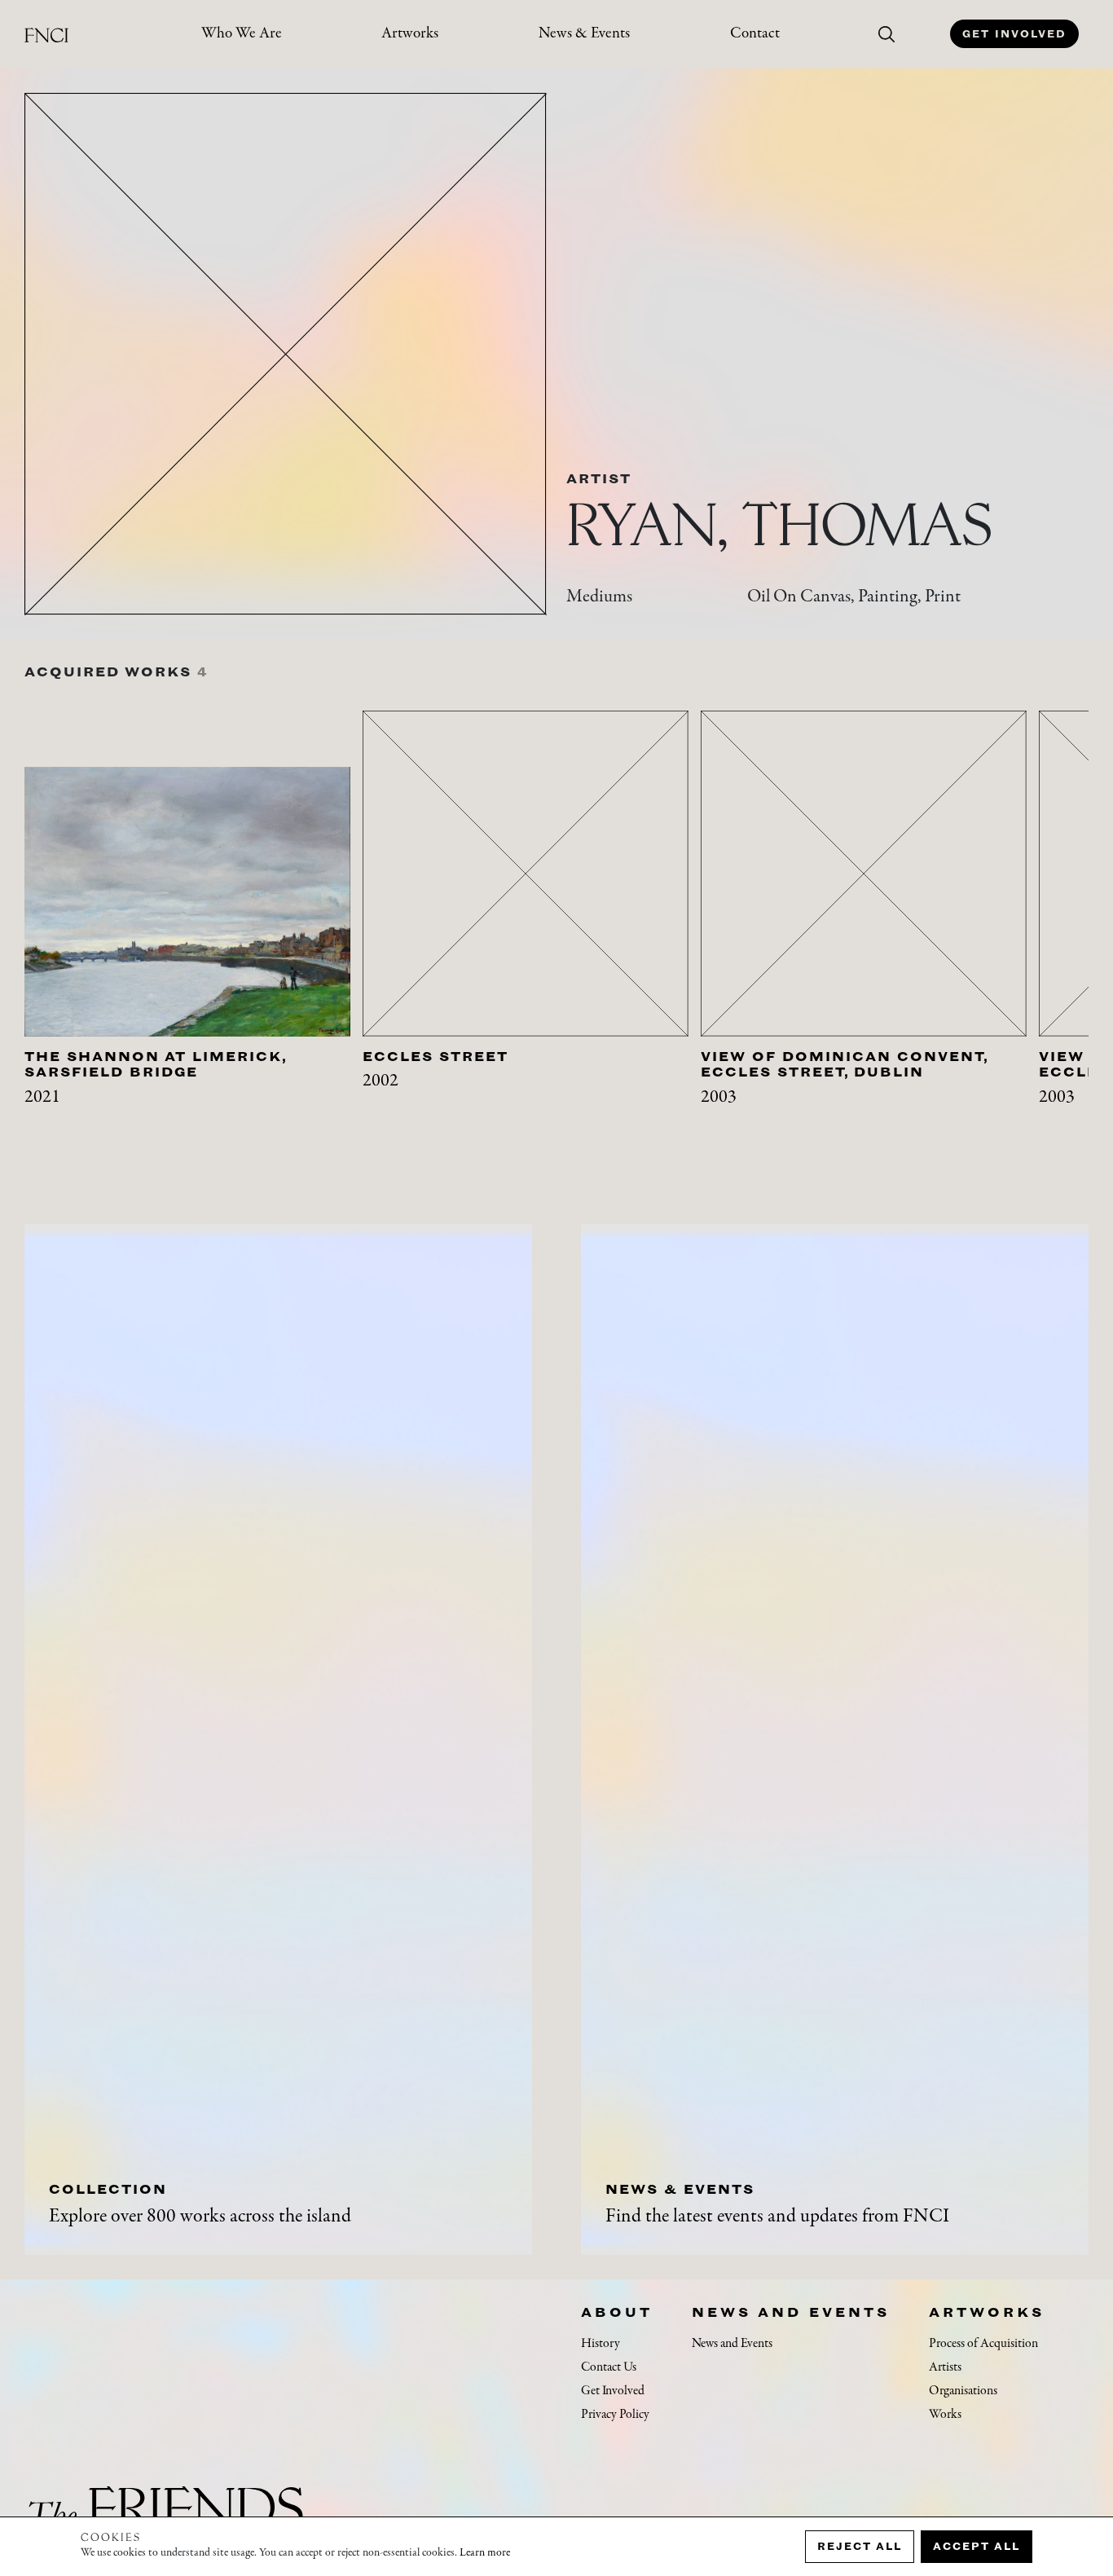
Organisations (963, 2391)
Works (945, 2415)
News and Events (791, 2312)
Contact (755, 34)
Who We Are (242, 34)
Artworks (410, 34)
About (617, 2312)
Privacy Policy (615, 2415)
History (600, 2344)
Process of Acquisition (983, 2344)
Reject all (860, 2546)
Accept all (977, 2546)
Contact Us (609, 2367)
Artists (945, 2367)
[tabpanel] (194, 931)
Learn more (485, 2553)
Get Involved (1014, 34)
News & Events (584, 34)
